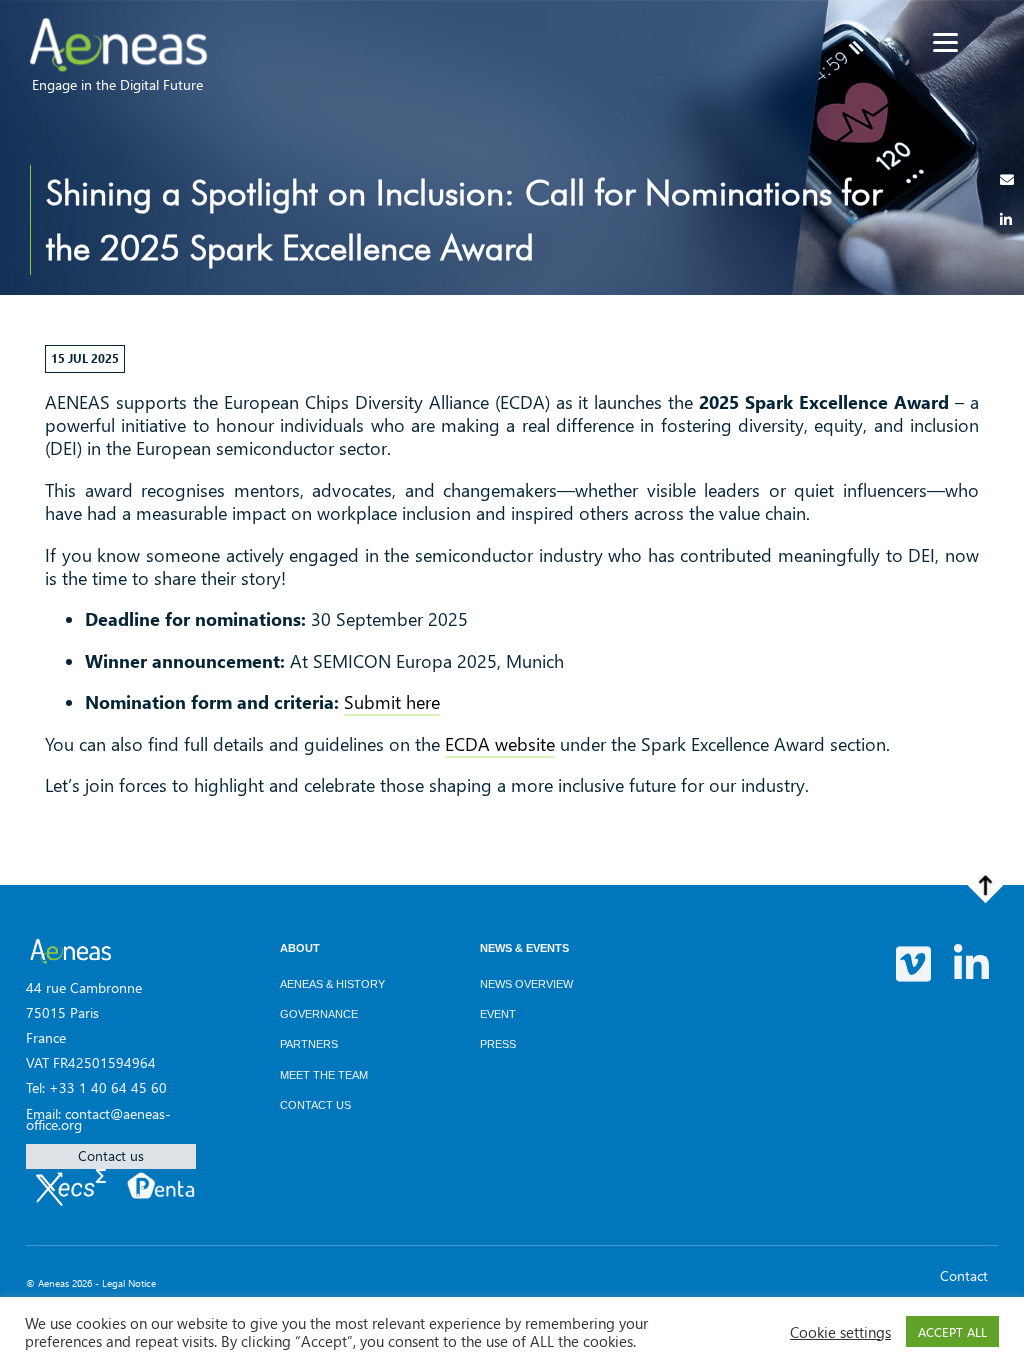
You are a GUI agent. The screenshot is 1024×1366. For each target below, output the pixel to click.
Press (498, 1044)
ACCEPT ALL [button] (952, 1331)
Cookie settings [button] (840, 1332)
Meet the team (324, 1075)
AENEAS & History (332, 984)
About (300, 948)
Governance (319, 1014)
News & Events (524, 948)
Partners (309, 1044)
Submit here (392, 702)
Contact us (111, 1155)
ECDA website (500, 744)
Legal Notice (129, 1283)
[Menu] (945, 42)
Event (498, 1014)
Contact (964, 1275)
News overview (526, 984)
